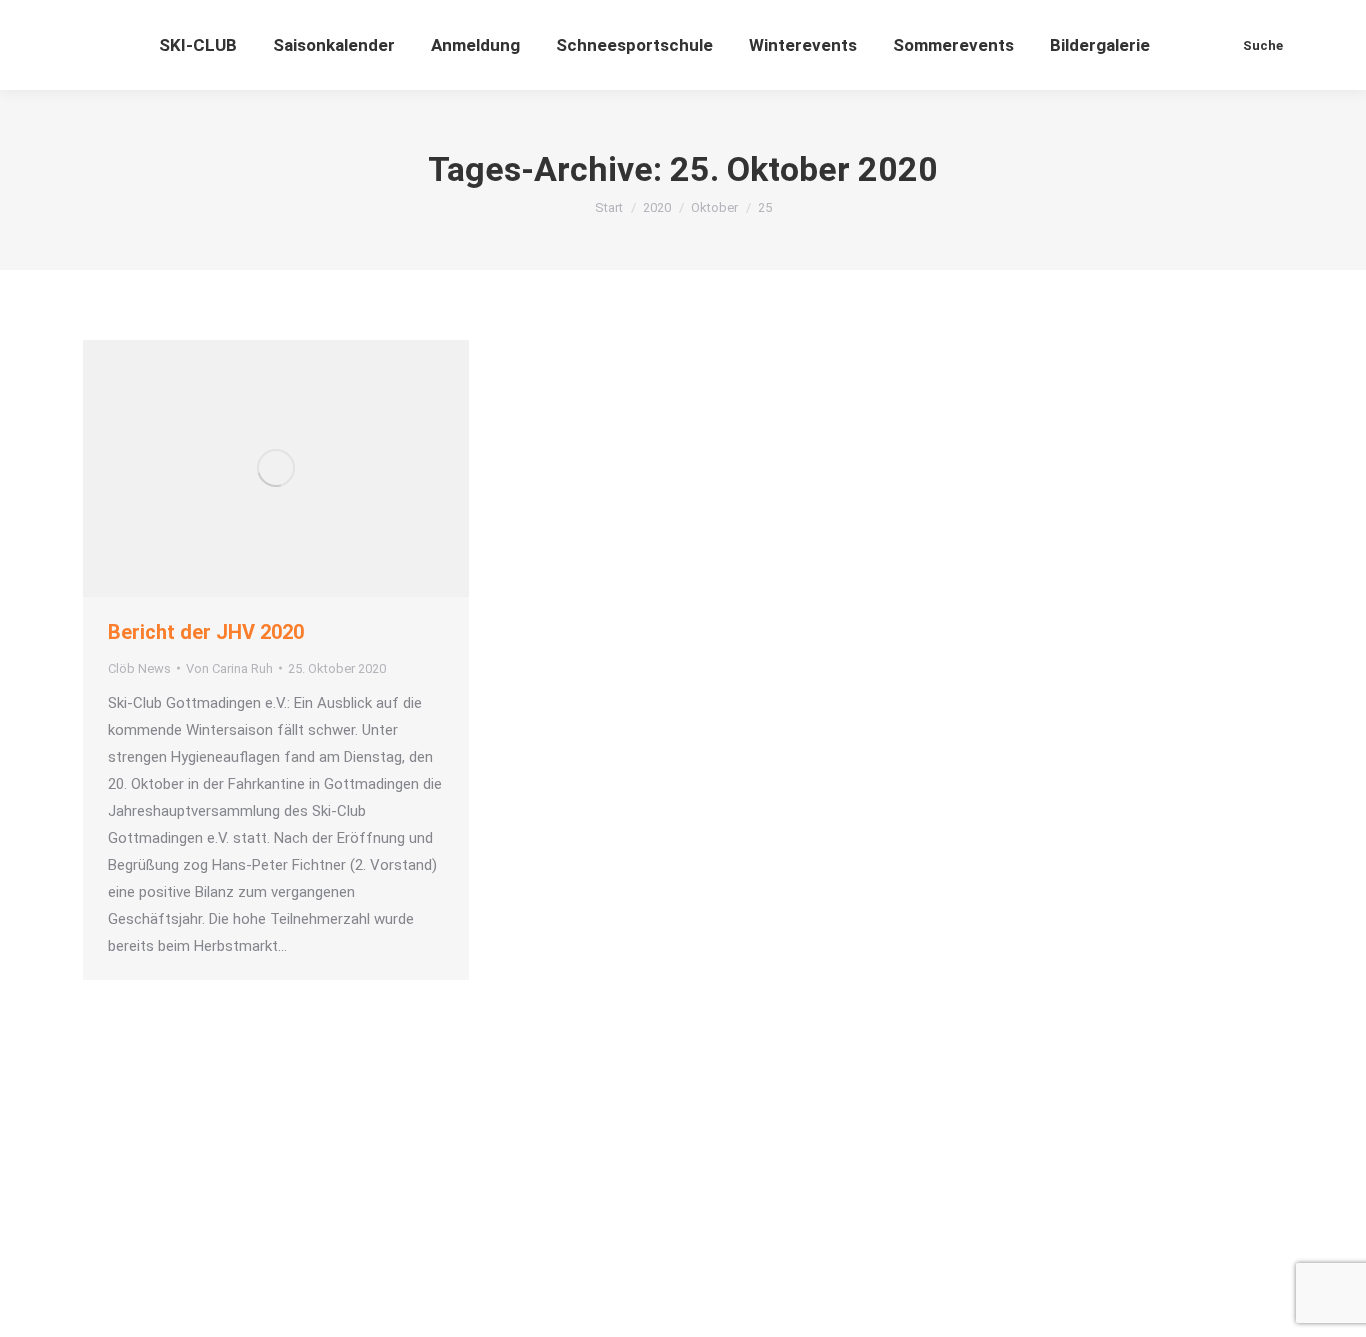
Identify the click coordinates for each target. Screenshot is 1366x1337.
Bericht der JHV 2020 (206, 632)
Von (229, 668)
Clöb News (139, 668)
